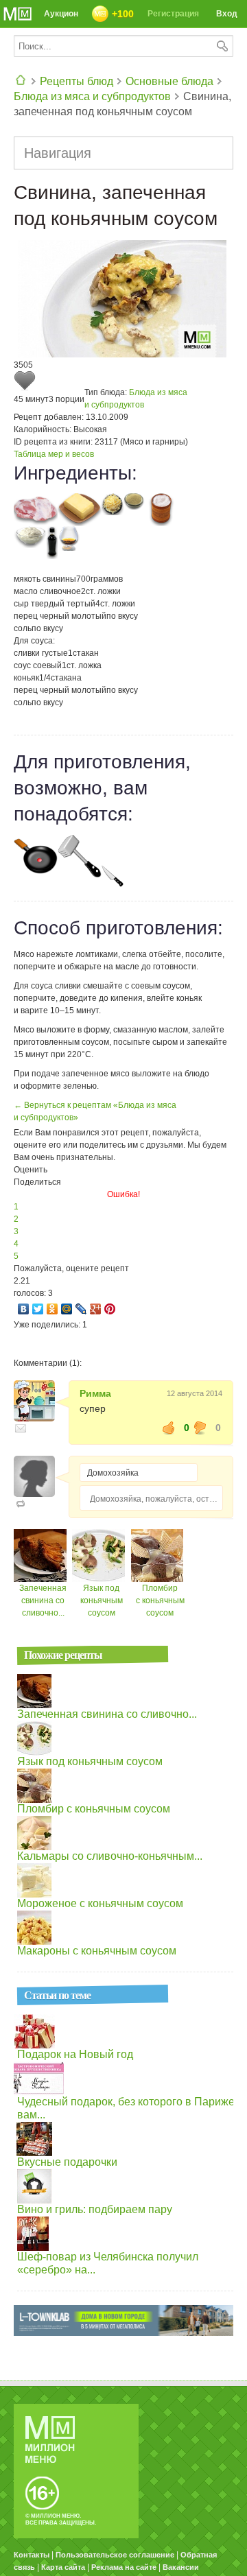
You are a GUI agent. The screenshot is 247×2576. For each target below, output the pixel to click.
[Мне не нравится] (200, 1428)
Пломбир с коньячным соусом (160, 1600)
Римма (95, 1393)
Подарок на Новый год (75, 2054)
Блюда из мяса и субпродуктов (92, 96)
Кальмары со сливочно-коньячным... (110, 1856)
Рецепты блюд (77, 81)
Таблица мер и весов (54, 454)
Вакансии (181, 2567)
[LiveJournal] (81, 1309)
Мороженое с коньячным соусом (100, 1903)
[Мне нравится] (169, 1428)
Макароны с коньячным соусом (97, 1951)
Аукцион (61, 14)
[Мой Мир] (67, 1309)
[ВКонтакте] (24, 1309)
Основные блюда (169, 81)
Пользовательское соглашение (115, 2555)
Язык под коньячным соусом (102, 1600)
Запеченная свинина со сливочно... (43, 1600)
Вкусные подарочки (67, 2162)
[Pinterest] (110, 1309)
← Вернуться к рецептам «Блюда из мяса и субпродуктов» (95, 1111)
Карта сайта (63, 2567)
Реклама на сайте (124, 2567)
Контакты (32, 2555)
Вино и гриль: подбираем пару (95, 2209)
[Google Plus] (96, 1309)
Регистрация (173, 14)
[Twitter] (38, 1309)
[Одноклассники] (52, 1309)
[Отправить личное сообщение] (21, 1428)
